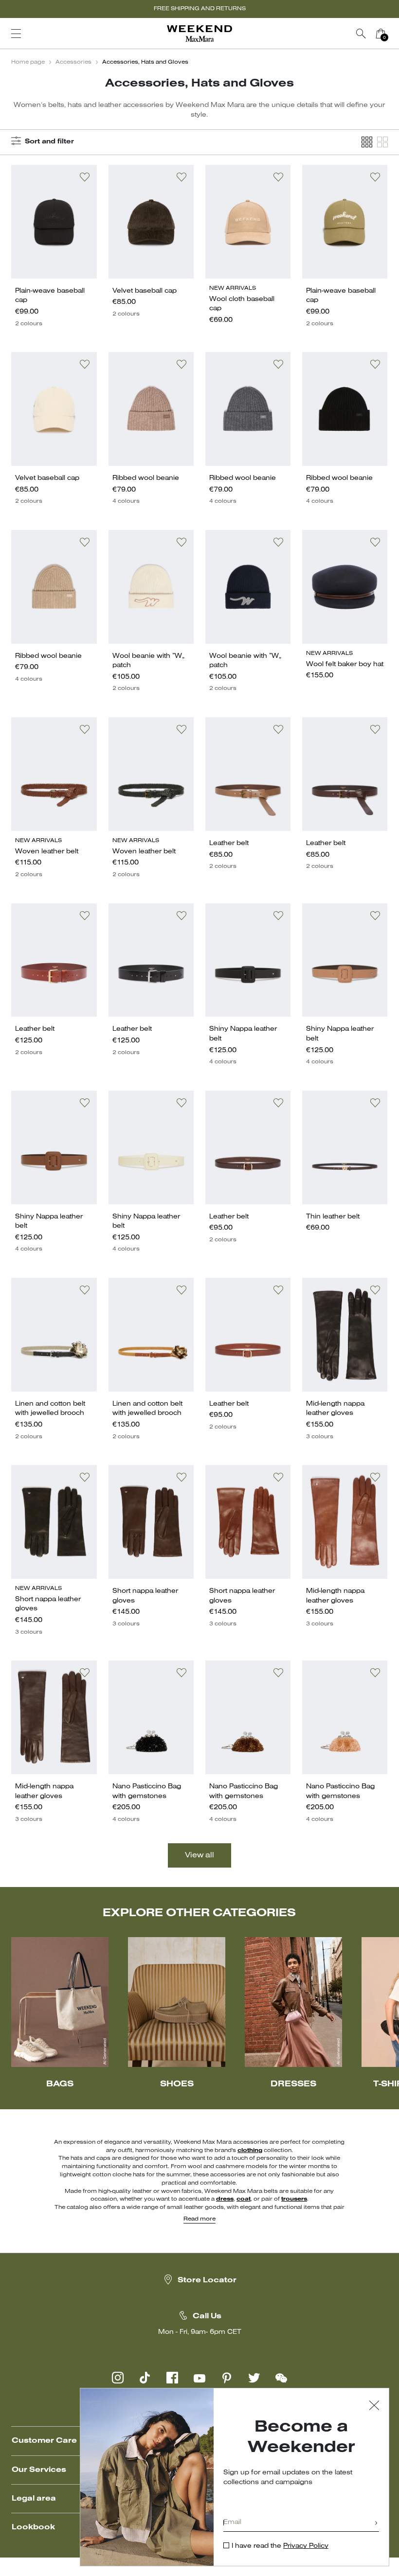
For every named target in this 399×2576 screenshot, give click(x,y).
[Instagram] (118, 2378)
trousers (294, 2199)
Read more (199, 2219)
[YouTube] (199, 2378)
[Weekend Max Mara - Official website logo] (199, 34)
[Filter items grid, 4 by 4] (367, 142)
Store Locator (207, 2280)
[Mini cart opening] (394, 34)
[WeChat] (281, 2378)
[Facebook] (172, 2378)
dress (225, 2199)
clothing (250, 2151)
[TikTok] (145, 2378)
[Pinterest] (227, 2378)
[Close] (374, 2407)
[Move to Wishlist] (85, 177)
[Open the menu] (16, 34)
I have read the (280, 2546)
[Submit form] (376, 2524)
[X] (254, 2378)
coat (244, 2199)
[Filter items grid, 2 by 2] (382, 142)
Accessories (73, 62)
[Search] (361, 34)
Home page (28, 62)
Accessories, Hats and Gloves (145, 62)
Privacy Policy (306, 2546)
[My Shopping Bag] (381, 34)
